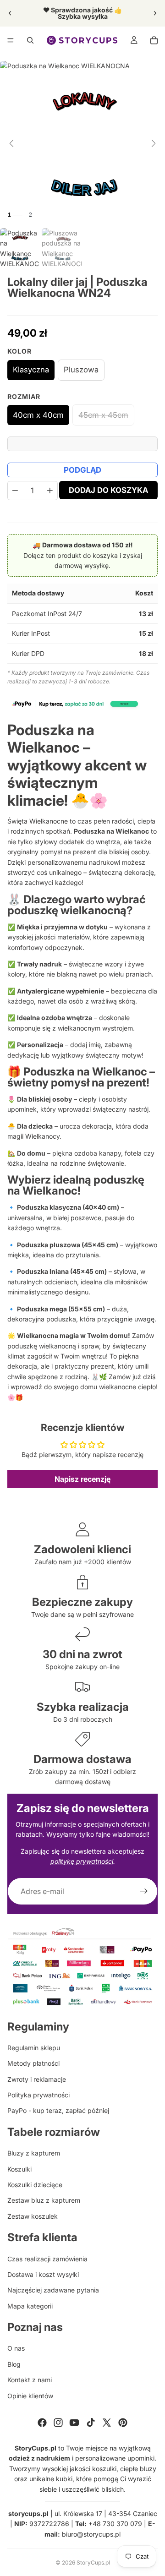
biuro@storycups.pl (91, 2534)
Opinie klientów (30, 2396)
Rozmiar (24, 396)
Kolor (19, 351)
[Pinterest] (123, 2423)
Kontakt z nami (30, 2380)
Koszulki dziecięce (35, 2185)
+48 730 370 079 (115, 2524)
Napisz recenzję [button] (82, 1479)
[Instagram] (58, 2423)
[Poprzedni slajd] (10, 13)
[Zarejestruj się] (144, 1891)
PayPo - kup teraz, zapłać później (58, 2110)
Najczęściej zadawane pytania (53, 2290)
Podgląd (82, 470)
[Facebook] (42, 2423)
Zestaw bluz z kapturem (44, 2200)
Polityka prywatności (38, 2095)
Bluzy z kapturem (34, 2153)
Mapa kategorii (30, 2306)
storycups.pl (28, 2513)
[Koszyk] (154, 40)
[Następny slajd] (155, 13)
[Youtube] (74, 2423)
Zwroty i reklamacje (37, 2079)
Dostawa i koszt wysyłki (43, 2274)
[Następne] (154, 143)
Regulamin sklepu (34, 2048)
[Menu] (11, 40)
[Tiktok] (91, 2423)
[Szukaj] (30, 40)
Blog (14, 2364)
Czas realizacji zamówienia (47, 2259)
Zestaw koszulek (33, 2216)
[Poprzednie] (11, 143)
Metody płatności (33, 2063)
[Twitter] (107, 2423)
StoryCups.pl (93, 2562)
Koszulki (19, 2169)
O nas (16, 2348)
